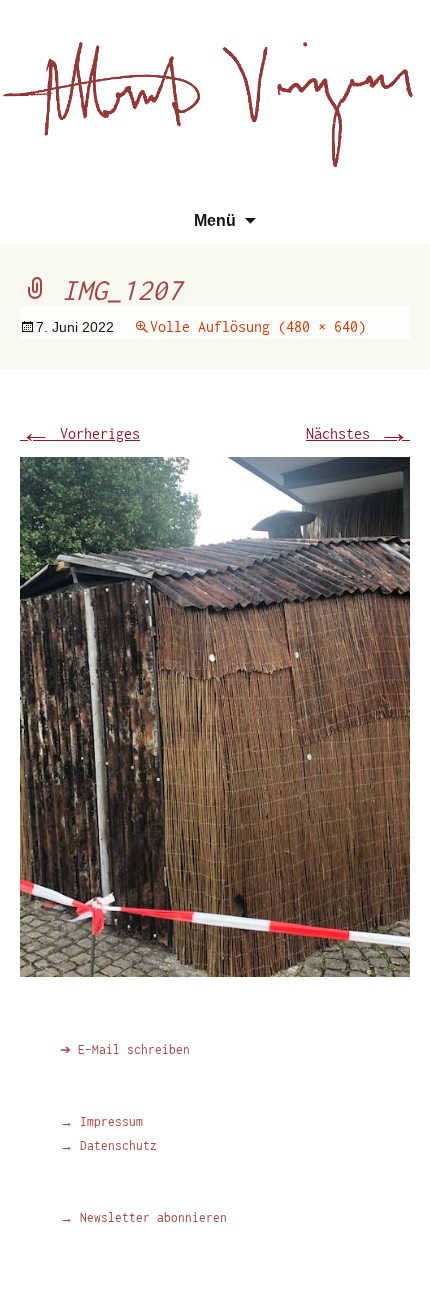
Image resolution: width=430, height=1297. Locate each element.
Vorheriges (80, 433)
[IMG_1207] (215, 714)
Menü (215, 220)
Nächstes (358, 433)
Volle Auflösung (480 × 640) (258, 326)
